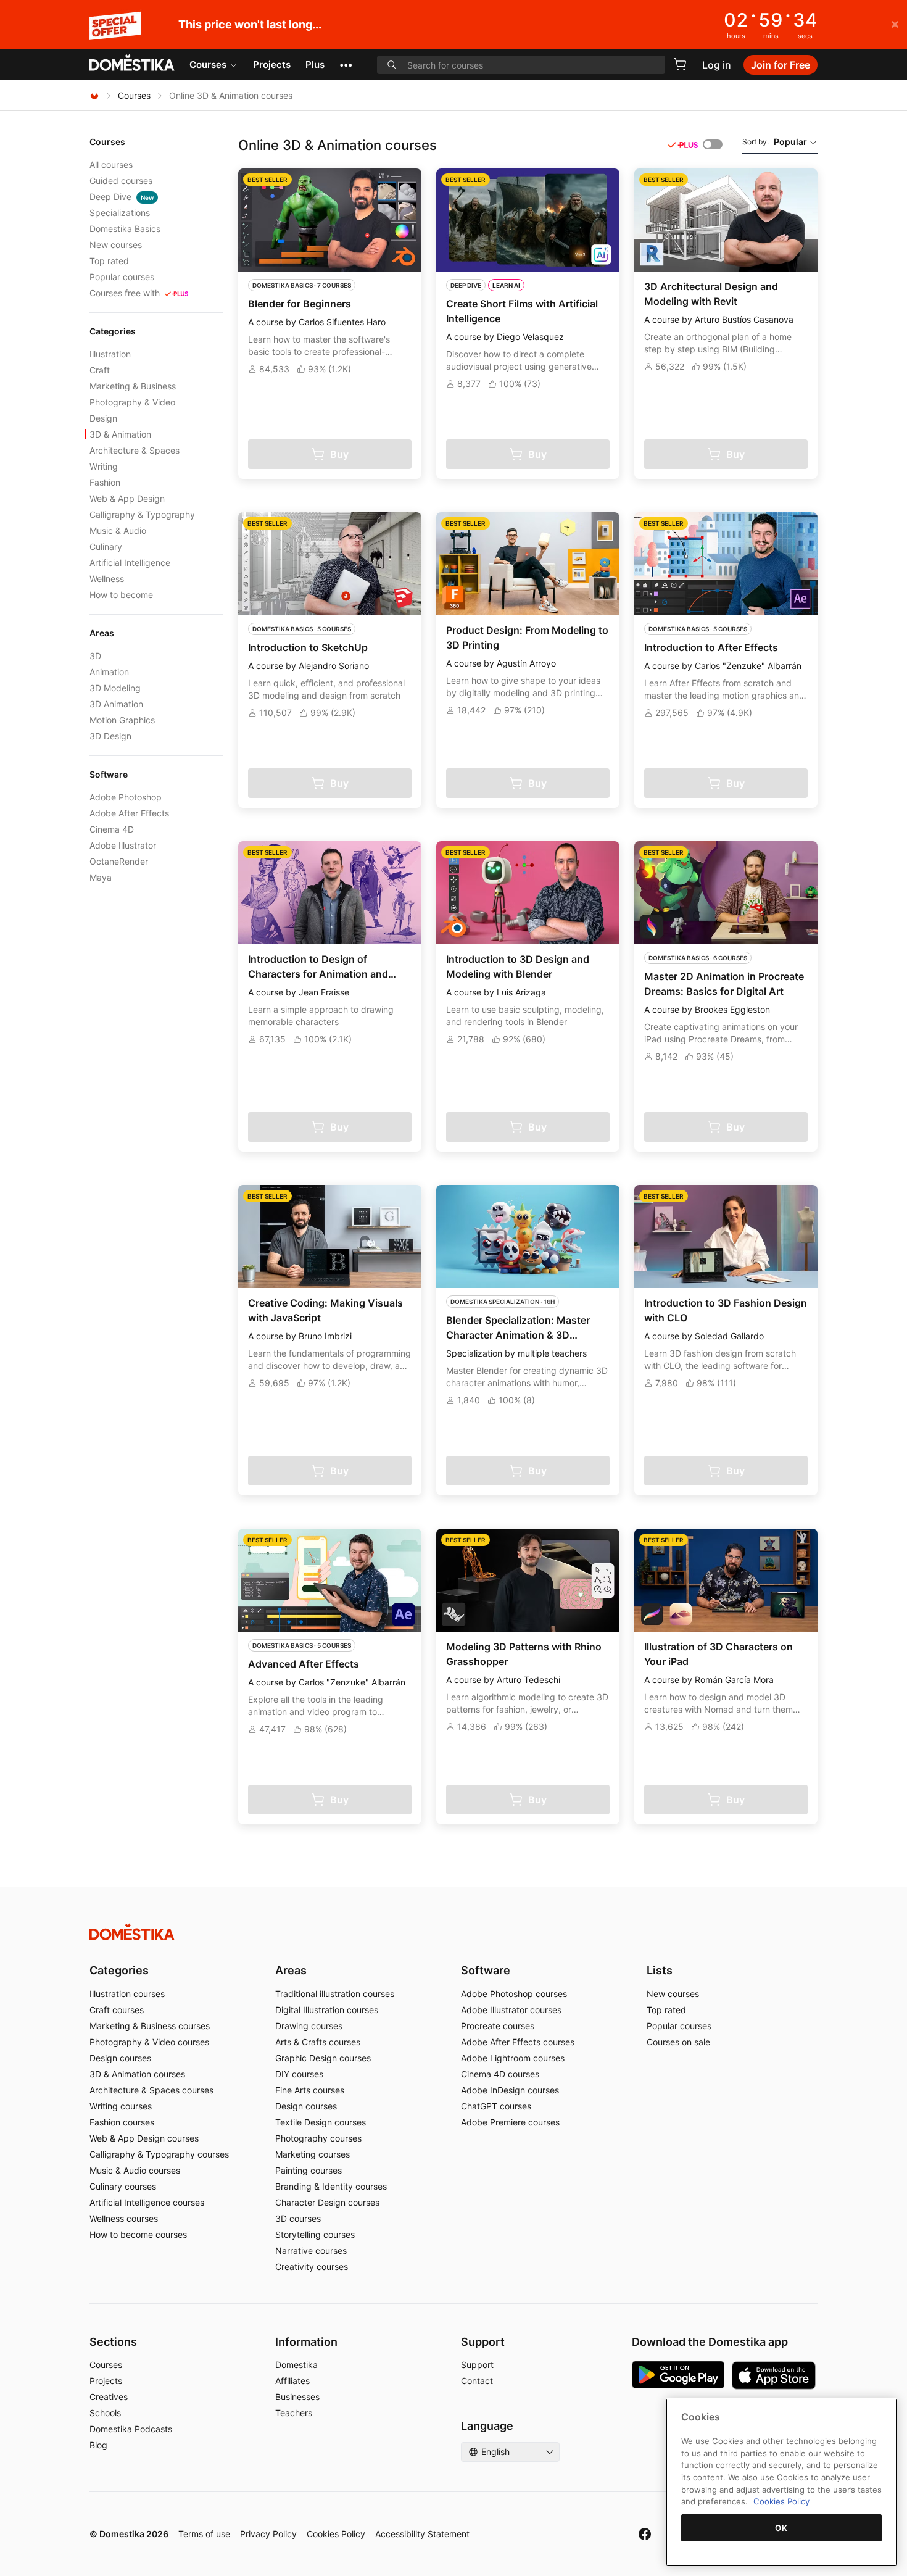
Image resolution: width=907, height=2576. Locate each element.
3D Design (110, 736)
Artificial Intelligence (130, 563)
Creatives (109, 2397)
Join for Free (781, 65)
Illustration (110, 354)
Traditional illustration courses (335, 1994)
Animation (109, 672)
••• (346, 64)
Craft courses (117, 2010)
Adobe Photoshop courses (514, 1994)
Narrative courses (311, 2250)
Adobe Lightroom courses (513, 2058)
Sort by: (775, 142)
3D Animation (116, 704)
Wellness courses (124, 2218)
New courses (116, 245)
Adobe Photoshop (126, 797)
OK (781, 2528)
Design (103, 418)
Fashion (105, 482)
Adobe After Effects (129, 813)
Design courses (120, 2058)
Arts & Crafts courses (318, 2042)
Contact (477, 2381)
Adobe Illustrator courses (511, 2010)
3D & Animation (120, 434)
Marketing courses (313, 2154)
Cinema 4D (112, 829)
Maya (101, 877)
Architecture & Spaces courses (151, 2090)
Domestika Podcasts (131, 2429)
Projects (272, 64)
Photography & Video (132, 402)
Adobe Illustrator (123, 845)
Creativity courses (312, 2266)
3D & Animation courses (137, 2074)
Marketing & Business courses (150, 2026)
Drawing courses (309, 2026)
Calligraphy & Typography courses (159, 2154)
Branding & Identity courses (331, 2186)
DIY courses (299, 2074)
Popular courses (122, 277)
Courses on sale (678, 2042)
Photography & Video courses (149, 2042)
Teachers (294, 2413)
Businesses (297, 2397)
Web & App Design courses (144, 2138)
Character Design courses (327, 2202)
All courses (111, 164)
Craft (100, 370)
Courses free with (125, 293)
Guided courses (121, 181)
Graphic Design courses (323, 2058)
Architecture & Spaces (135, 450)
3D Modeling (115, 688)
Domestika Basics (125, 229)
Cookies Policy (336, 2534)
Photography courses (318, 2138)
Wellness (107, 579)
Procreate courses (498, 2026)
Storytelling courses (315, 2234)
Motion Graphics (122, 720)
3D (95, 656)
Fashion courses (122, 2122)
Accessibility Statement (422, 2534)
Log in (717, 65)
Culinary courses (123, 2186)
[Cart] (680, 64)
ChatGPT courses (496, 2106)
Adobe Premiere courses (510, 2122)
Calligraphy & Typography (142, 514)
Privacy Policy (268, 2534)
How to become (121, 595)
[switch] (713, 144)
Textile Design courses (321, 2122)
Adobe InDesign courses (510, 2090)
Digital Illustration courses (327, 2010)
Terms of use (204, 2534)
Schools (105, 2413)
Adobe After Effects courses (518, 2042)
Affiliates (292, 2381)
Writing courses (121, 2106)
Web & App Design (127, 498)
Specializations (120, 213)
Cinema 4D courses (500, 2074)
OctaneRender (119, 861)
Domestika (296, 2365)
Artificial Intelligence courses (147, 2202)
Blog (98, 2445)
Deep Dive (122, 197)
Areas (291, 1970)
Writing (104, 466)
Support (477, 2365)
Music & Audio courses (135, 2170)
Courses (208, 64)
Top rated (109, 261)
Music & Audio (118, 530)
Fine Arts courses (310, 2090)
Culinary (106, 546)
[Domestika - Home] (132, 64)
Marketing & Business (133, 386)
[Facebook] (645, 2534)
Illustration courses (127, 1994)
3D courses (298, 2218)
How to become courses (138, 2234)
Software (486, 1970)
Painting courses (309, 2170)
